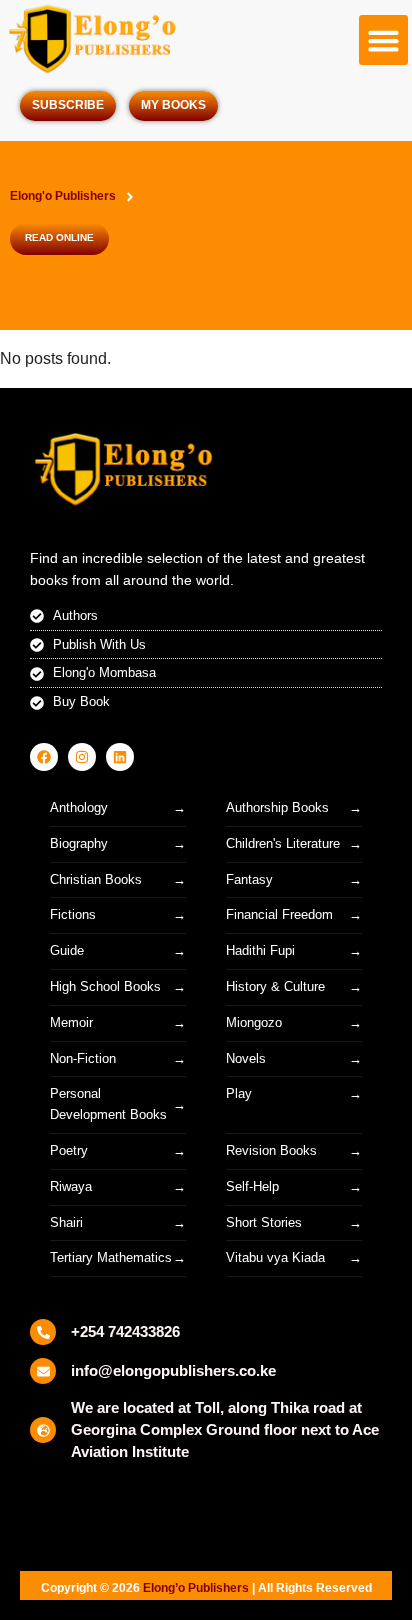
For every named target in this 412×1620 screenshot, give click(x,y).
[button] (384, 40)
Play (239, 1093)
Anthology (79, 807)
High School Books (105, 986)
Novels (246, 1058)
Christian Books (96, 879)
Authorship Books (277, 807)
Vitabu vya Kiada (275, 1257)
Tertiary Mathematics (111, 1257)
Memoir (71, 1022)
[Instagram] (82, 757)
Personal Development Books (108, 1104)
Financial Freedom (279, 914)
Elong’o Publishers (196, 1588)
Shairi (66, 1222)
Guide (67, 950)
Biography (79, 843)
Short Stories (264, 1222)
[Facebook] (44, 757)
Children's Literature (283, 843)
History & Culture (275, 986)
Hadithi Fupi (260, 950)
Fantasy (249, 879)
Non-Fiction (83, 1058)
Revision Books (271, 1150)
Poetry (69, 1150)
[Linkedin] (120, 757)
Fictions (73, 914)
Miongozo (254, 1022)
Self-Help (252, 1186)
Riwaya (71, 1186)
